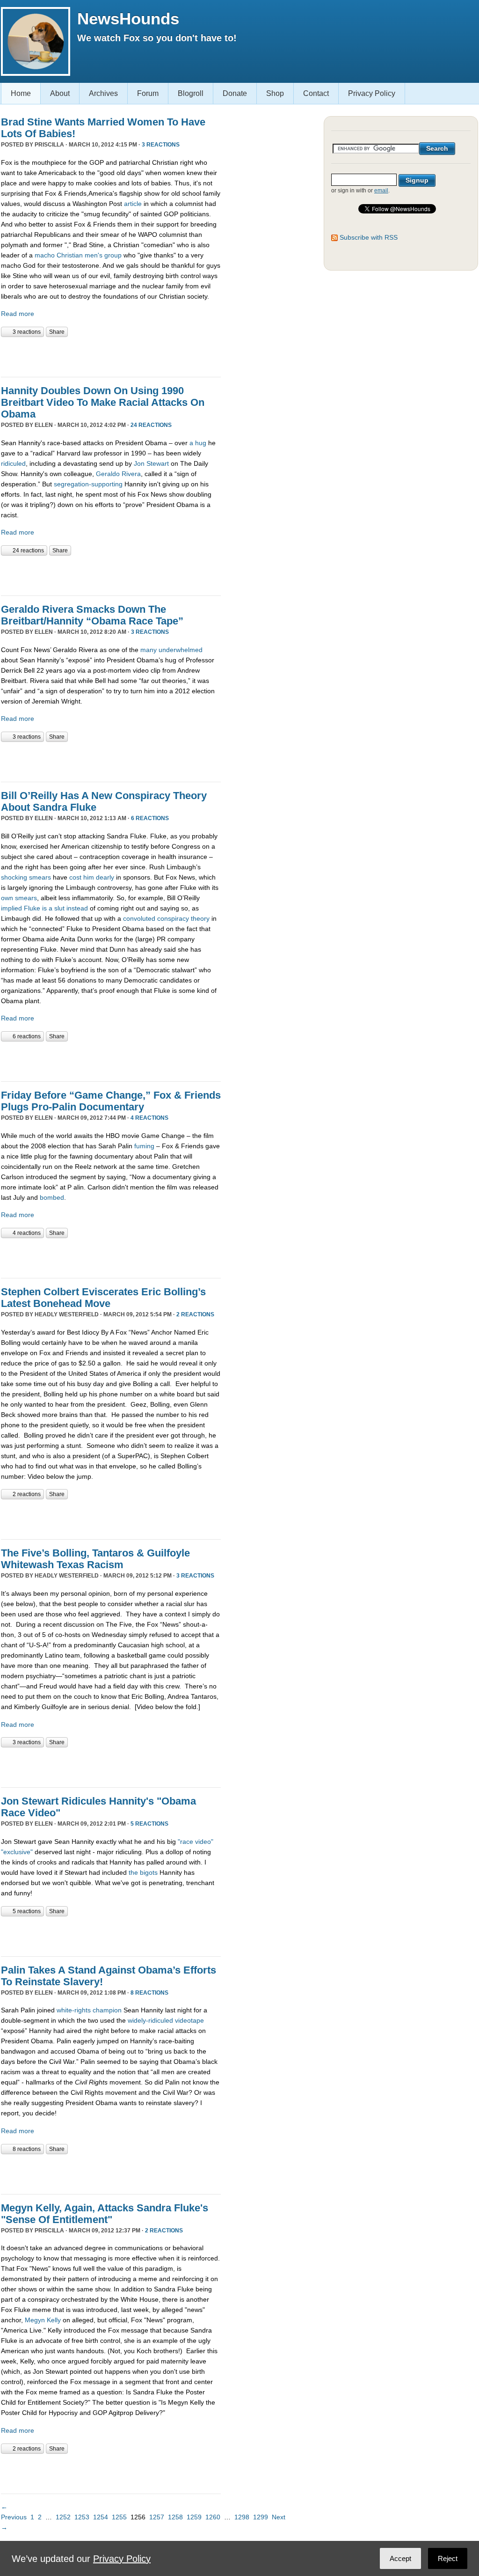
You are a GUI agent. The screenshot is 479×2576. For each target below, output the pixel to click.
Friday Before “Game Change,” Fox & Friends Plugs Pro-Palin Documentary (111, 1101)
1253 (82, 2517)
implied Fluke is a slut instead (44, 908)
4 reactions (149, 1118)
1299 (261, 2517)
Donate (235, 93)
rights (83, 2010)
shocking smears (26, 877)
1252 (63, 2517)
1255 (119, 2517)
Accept (400, 2558)
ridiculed (13, 463)
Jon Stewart (150, 463)
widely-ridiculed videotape (166, 2020)
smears (26, 898)
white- (65, 2010)
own (7, 898)
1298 (242, 2517)
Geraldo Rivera (118, 474)
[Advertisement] (110, 356)
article (134, 204)
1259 (194, 2517)
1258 (175, 2517)
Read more (18, 314)
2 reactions (195, 1314)
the (133, 1872)
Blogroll (191, 93)
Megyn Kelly (43, 2320)
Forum (148, 93)
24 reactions (151, 425)
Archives (103, 93)
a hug (198, 443)
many (149, 650)
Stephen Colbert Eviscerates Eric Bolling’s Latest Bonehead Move (103, 1298)
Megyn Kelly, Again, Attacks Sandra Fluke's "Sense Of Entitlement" (105, 2214)
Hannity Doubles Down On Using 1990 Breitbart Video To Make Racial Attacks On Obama (103, 402)
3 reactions (161, 145)
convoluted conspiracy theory (166, 918)
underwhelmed (181, 650)
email (381, 191)
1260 (213, 2517)
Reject (448, 2558)
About (60, 93)
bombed (52, 1197)
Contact (316, 93)
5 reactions (149, 1824)
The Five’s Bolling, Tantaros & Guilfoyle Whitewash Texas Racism (95, 1559)
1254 (101, 2517)
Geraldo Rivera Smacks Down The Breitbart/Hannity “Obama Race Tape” (92, 615)
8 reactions (149, 1993)
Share (57, 332)
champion (107, 2010)
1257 (157, 2517)
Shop (275, 93)
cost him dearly (92, 877)
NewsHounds (128, 18)
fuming (144, 1146)
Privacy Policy (372, 93)
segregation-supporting (88, 484)
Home (21, 93)
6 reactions (150, 818)
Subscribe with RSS (369, 237)
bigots (149, 1872)
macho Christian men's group (78, 255)
